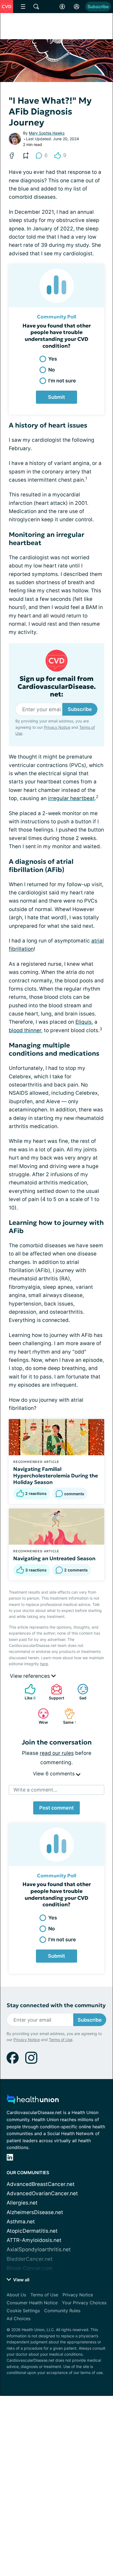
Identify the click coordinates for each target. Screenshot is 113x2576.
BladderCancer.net (30, 2259)
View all (21, 2280)
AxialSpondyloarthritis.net (39, 2249)
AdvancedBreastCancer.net (41, 2184)
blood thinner (25, 1030)
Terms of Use (61, 2040)
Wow (40, 1716)
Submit (56, 397)
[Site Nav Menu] (23, 7)
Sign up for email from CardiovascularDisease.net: (57, 687)
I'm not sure (62, 381)
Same (67, 1716)
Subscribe (98, 7)
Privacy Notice (57, 727)
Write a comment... (35, 1790)
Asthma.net (21, 2222)
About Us (16, 2295)
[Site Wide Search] (36, 7)
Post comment (56, 1808)
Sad (79, 1692)
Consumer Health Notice (32, 2303)
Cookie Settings (23, 2311)
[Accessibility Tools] (62, 7)
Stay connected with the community (56, 2005)
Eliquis (84, 1022)
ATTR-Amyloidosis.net (34, 2240)
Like (27, 1692)
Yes (53, 359)
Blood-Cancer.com (30, 2268)
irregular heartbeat (71, 798)
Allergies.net (22, 2203)
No (52, 370)
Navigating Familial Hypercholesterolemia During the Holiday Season (56, 1476)
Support (55, 1692)
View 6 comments (54, 1774)
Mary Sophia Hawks (47, 133)
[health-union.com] (33, 2101)
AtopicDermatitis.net (32, 2231)
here (44, 1664)
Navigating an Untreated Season (54, 1558)
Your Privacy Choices (84, 2303)
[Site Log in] (77, 7)
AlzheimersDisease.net (35, 2212)
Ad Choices (19, 2319)
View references (31, 1676)
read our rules (57, 1753)
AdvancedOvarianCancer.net (42, 2193)
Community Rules (62, 2311)
